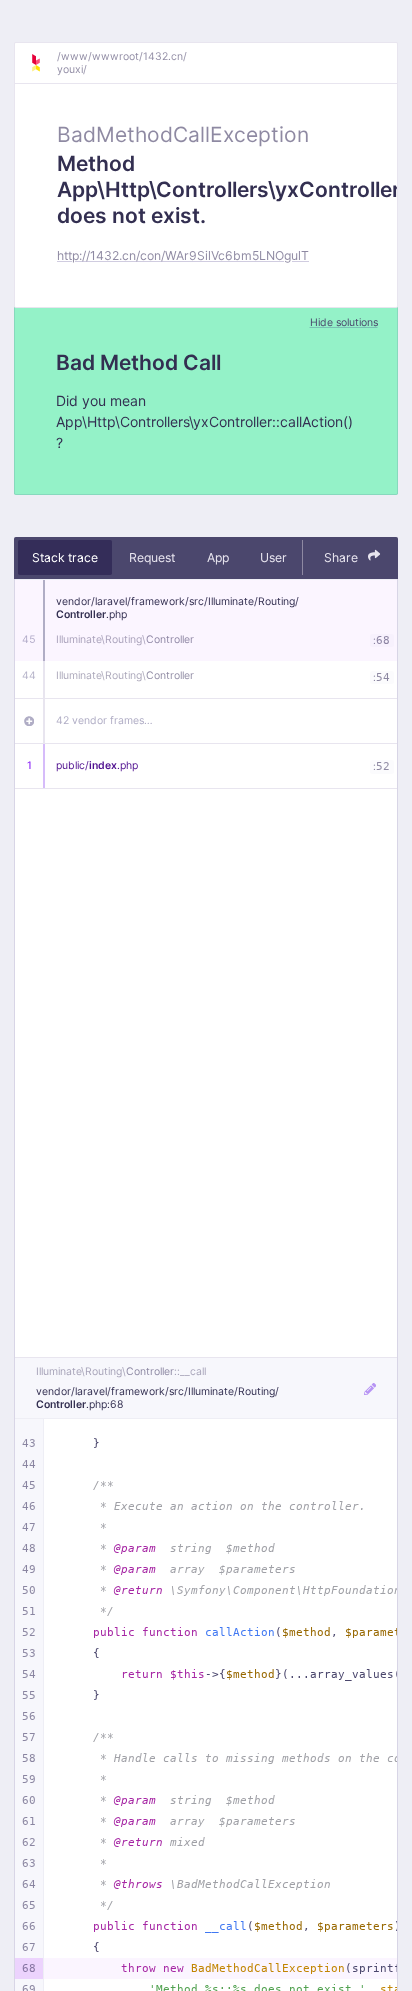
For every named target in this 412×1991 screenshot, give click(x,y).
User (273, 557)
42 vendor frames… (104, 720)
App (218, 557)
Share (342, 557)
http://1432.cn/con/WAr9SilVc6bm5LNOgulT (183, 255)
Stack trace (65, 557)
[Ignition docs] (43, 63)
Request (152, 557)
